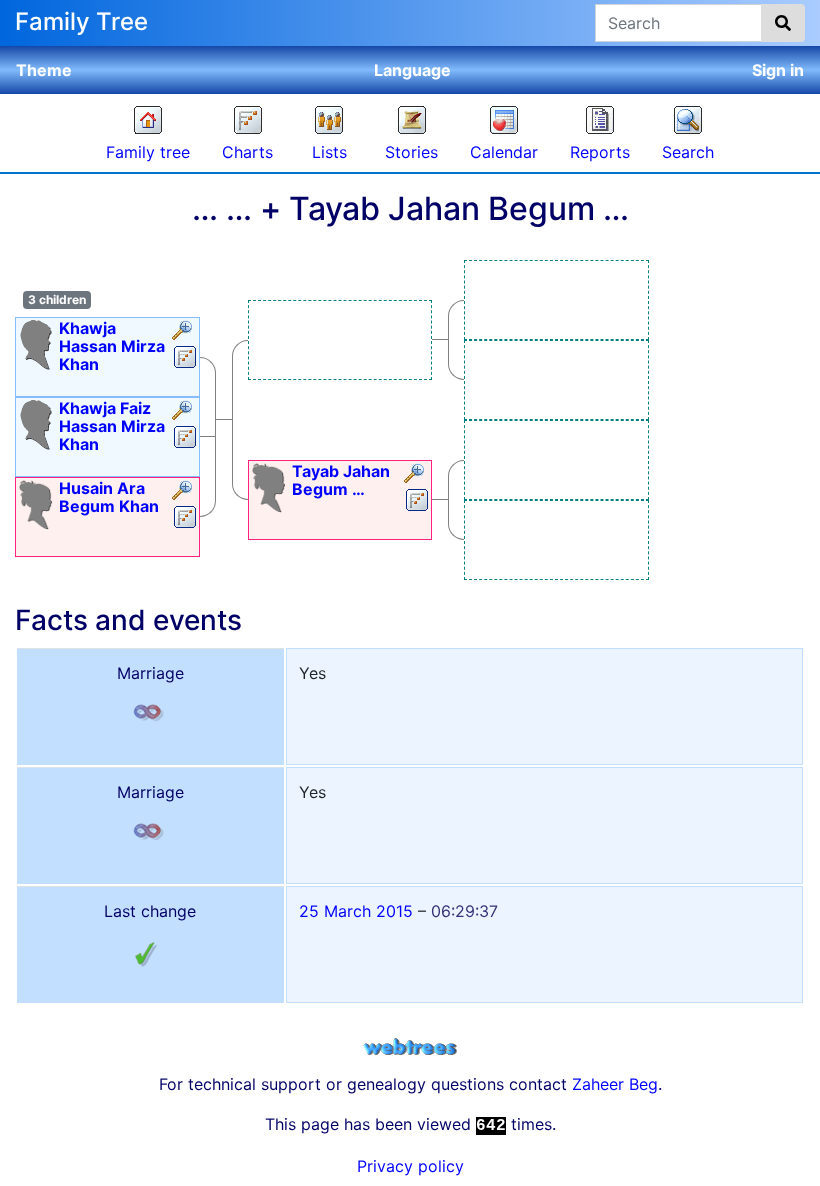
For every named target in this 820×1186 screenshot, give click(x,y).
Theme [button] (44, 70)
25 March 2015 (356, 911)
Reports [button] (600, 152)
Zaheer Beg (615, 1084)
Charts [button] (247, 152)
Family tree (148, 152)
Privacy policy (410, 1166)
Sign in (778, 70)
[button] (184, 332)
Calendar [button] (504, 152)
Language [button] (412, 70)
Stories (411, 152)
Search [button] (688, 152)
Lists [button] (329, 152)
